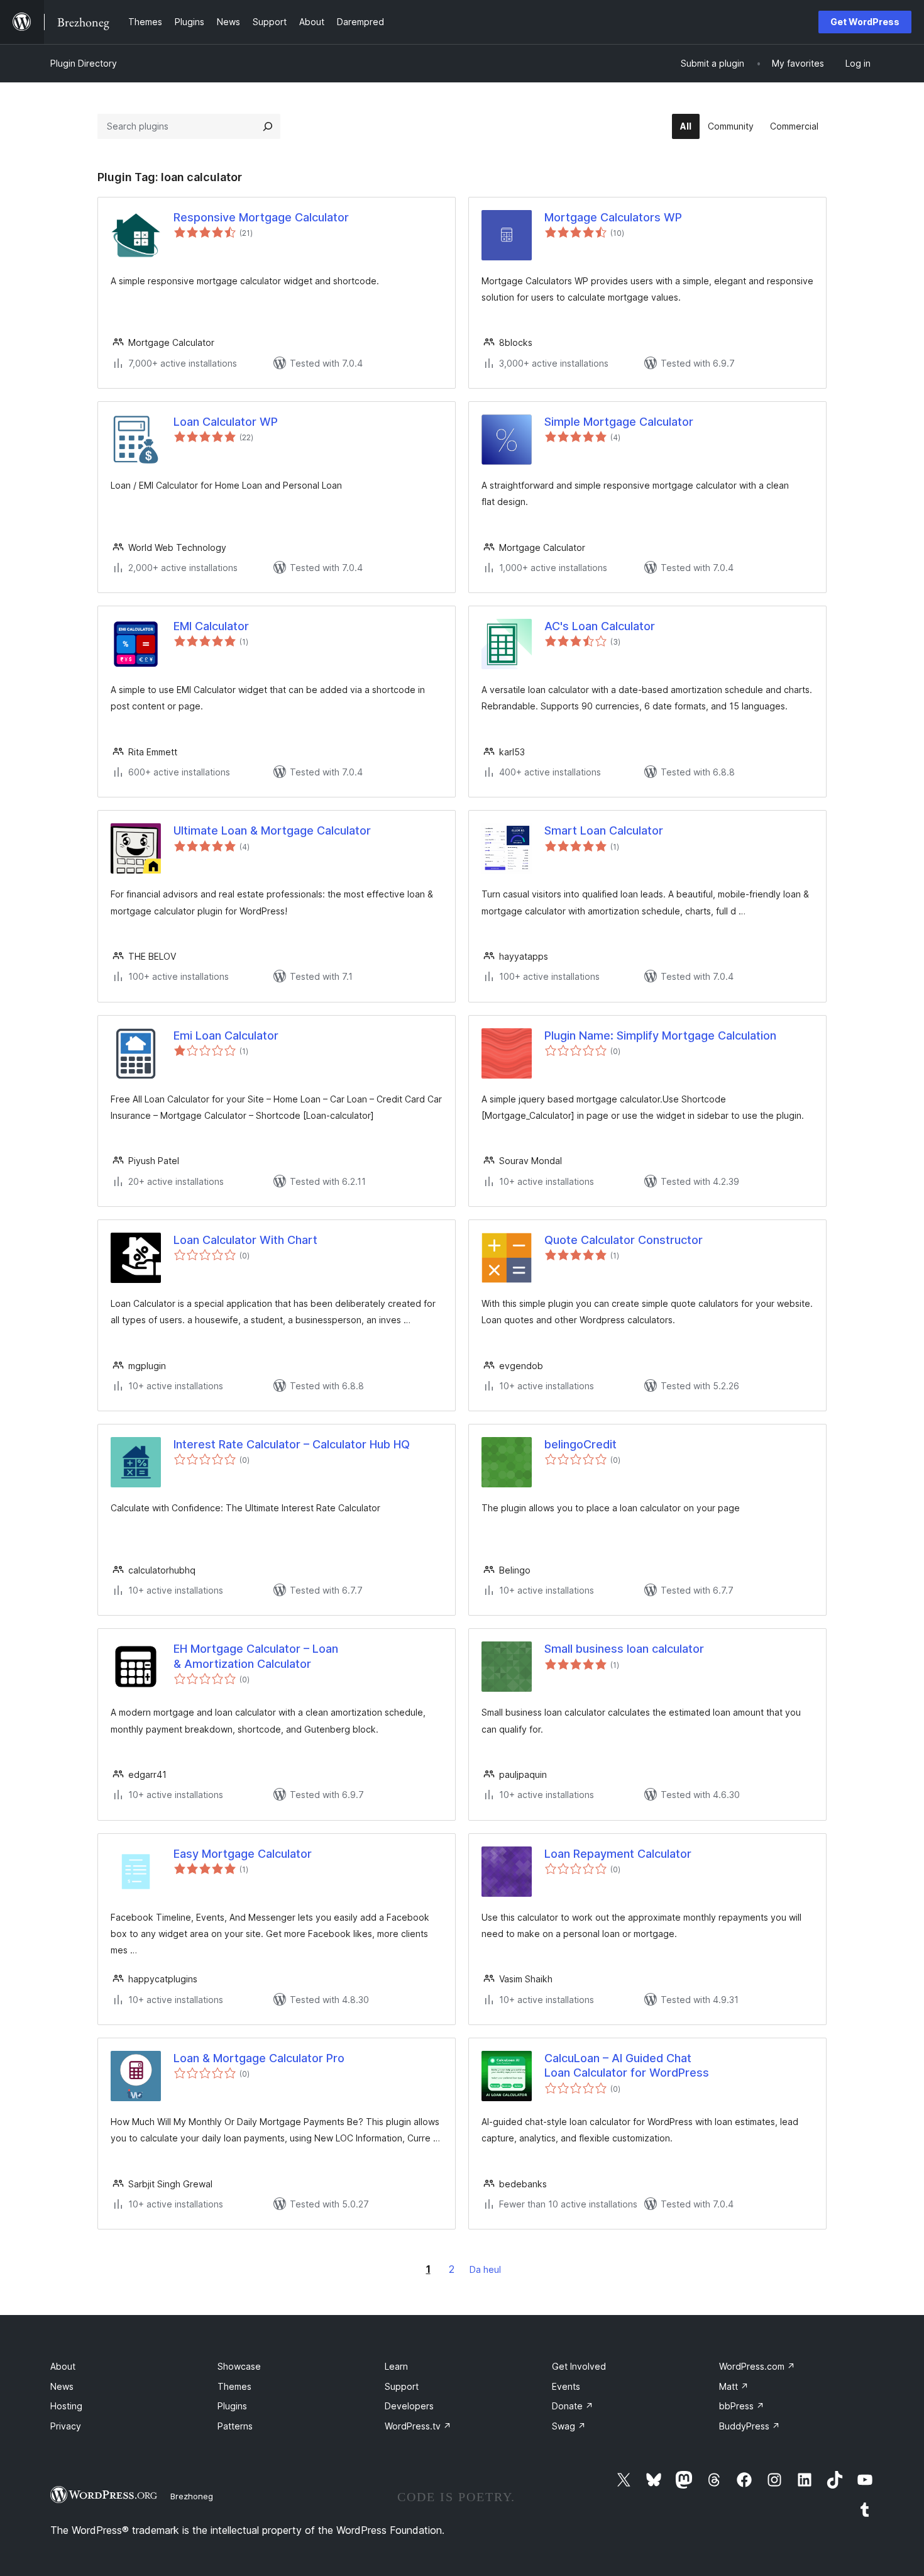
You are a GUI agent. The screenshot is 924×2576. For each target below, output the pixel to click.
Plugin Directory (84, 63)
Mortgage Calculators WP (613, 217)
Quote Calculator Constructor (624, 1240)
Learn (396, 2366)
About (63, 2366)
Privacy (66, 2426)
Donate (573, 2406)
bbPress (742, 2406)
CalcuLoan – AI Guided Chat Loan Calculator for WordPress (627, 2065)
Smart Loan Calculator (604, 830)
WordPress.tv (418, 2426)
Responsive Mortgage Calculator (261, 217)
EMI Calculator (211, 626)
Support (402, 2386)
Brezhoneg (192, 2496)
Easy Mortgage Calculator (243, 1854)
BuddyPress (750, 2426)
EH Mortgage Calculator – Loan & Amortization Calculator (256, 1656)
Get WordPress (865, 22)
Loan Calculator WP (226, 422)
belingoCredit (580, 1444)
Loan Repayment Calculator (618, 1854)
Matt (734, 2386)
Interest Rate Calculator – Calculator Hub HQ (292, 1444)
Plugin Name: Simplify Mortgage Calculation (660, 1035)
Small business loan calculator (624, 1649)
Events (566, 2386)
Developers (409, 2406)
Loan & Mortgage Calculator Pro (259, 2058)
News (62, 2386)
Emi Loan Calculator (226, 1035)
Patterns (235, 2426)
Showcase (239, 2366)
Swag (569, 2426)
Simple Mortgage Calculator (619, 422)
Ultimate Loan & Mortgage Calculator (272, 830)
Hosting (66, 2406)
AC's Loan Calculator (600, 626)
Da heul (485, 2269)
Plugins (232, 2406)
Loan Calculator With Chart (245, 1240)
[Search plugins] (268, 126)
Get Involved (579, 2366)
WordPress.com (757, 2366)
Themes (234, 2386)
